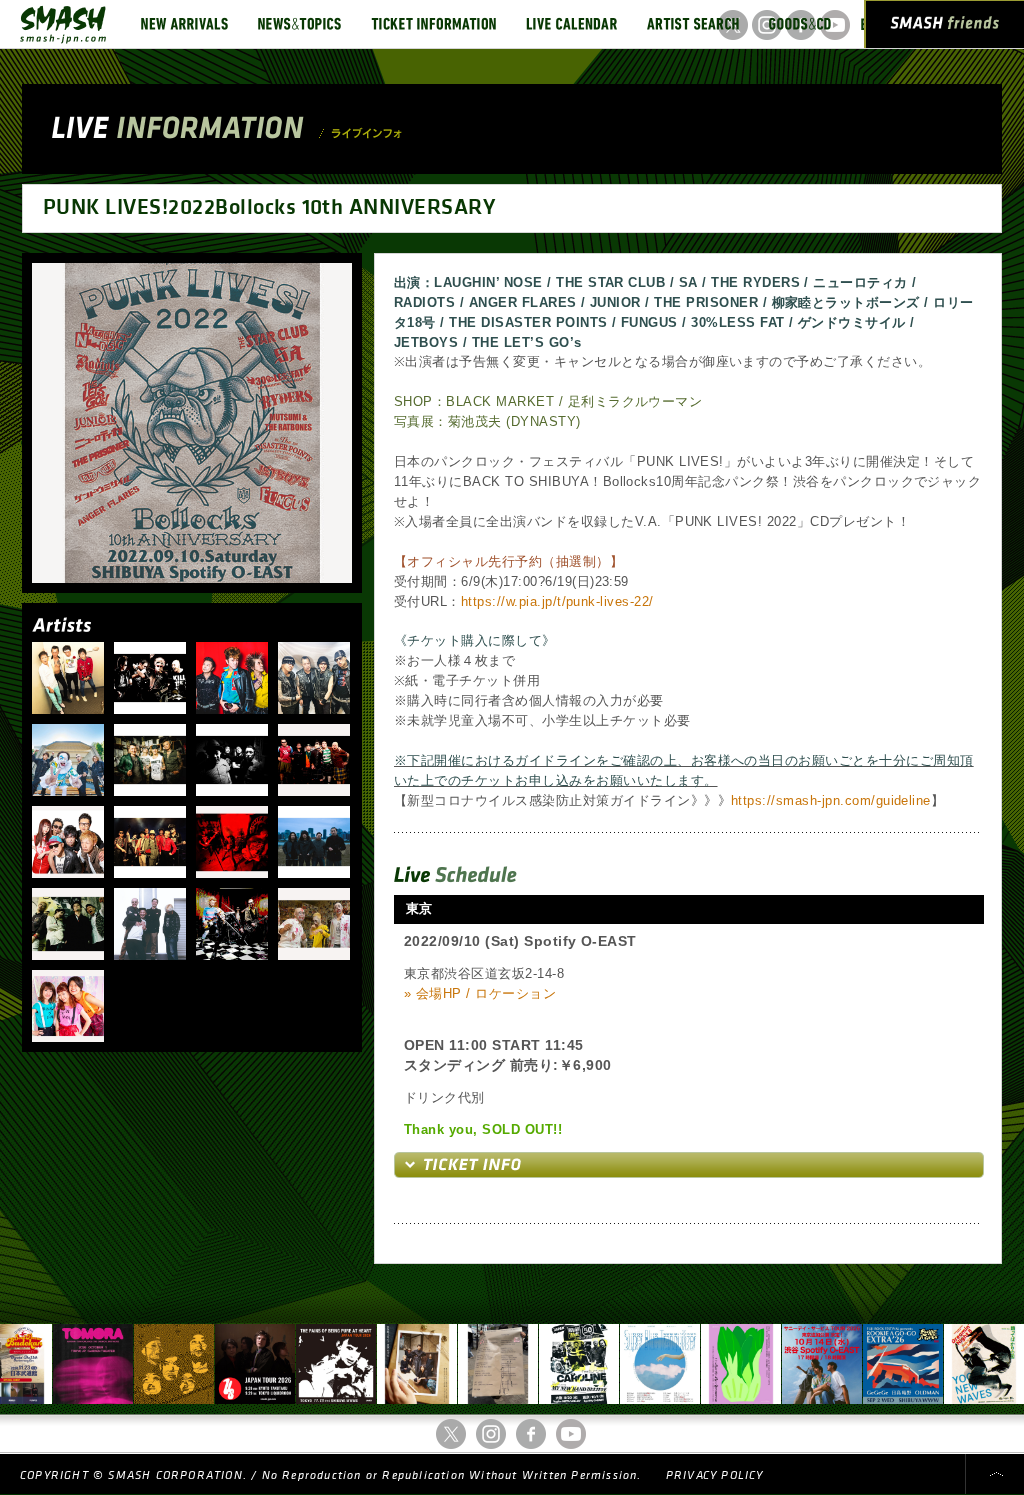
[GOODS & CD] (800, 24)
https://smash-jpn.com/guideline (831, 800)
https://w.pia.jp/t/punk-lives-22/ (557, 601)
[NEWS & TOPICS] (299, 24)
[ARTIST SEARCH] (693, 24)
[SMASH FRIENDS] (945, 28)
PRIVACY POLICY (715, 1475)
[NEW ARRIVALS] (184, 24)
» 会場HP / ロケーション (480, 993)
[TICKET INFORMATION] (433, 24)
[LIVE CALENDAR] (571, 24)
